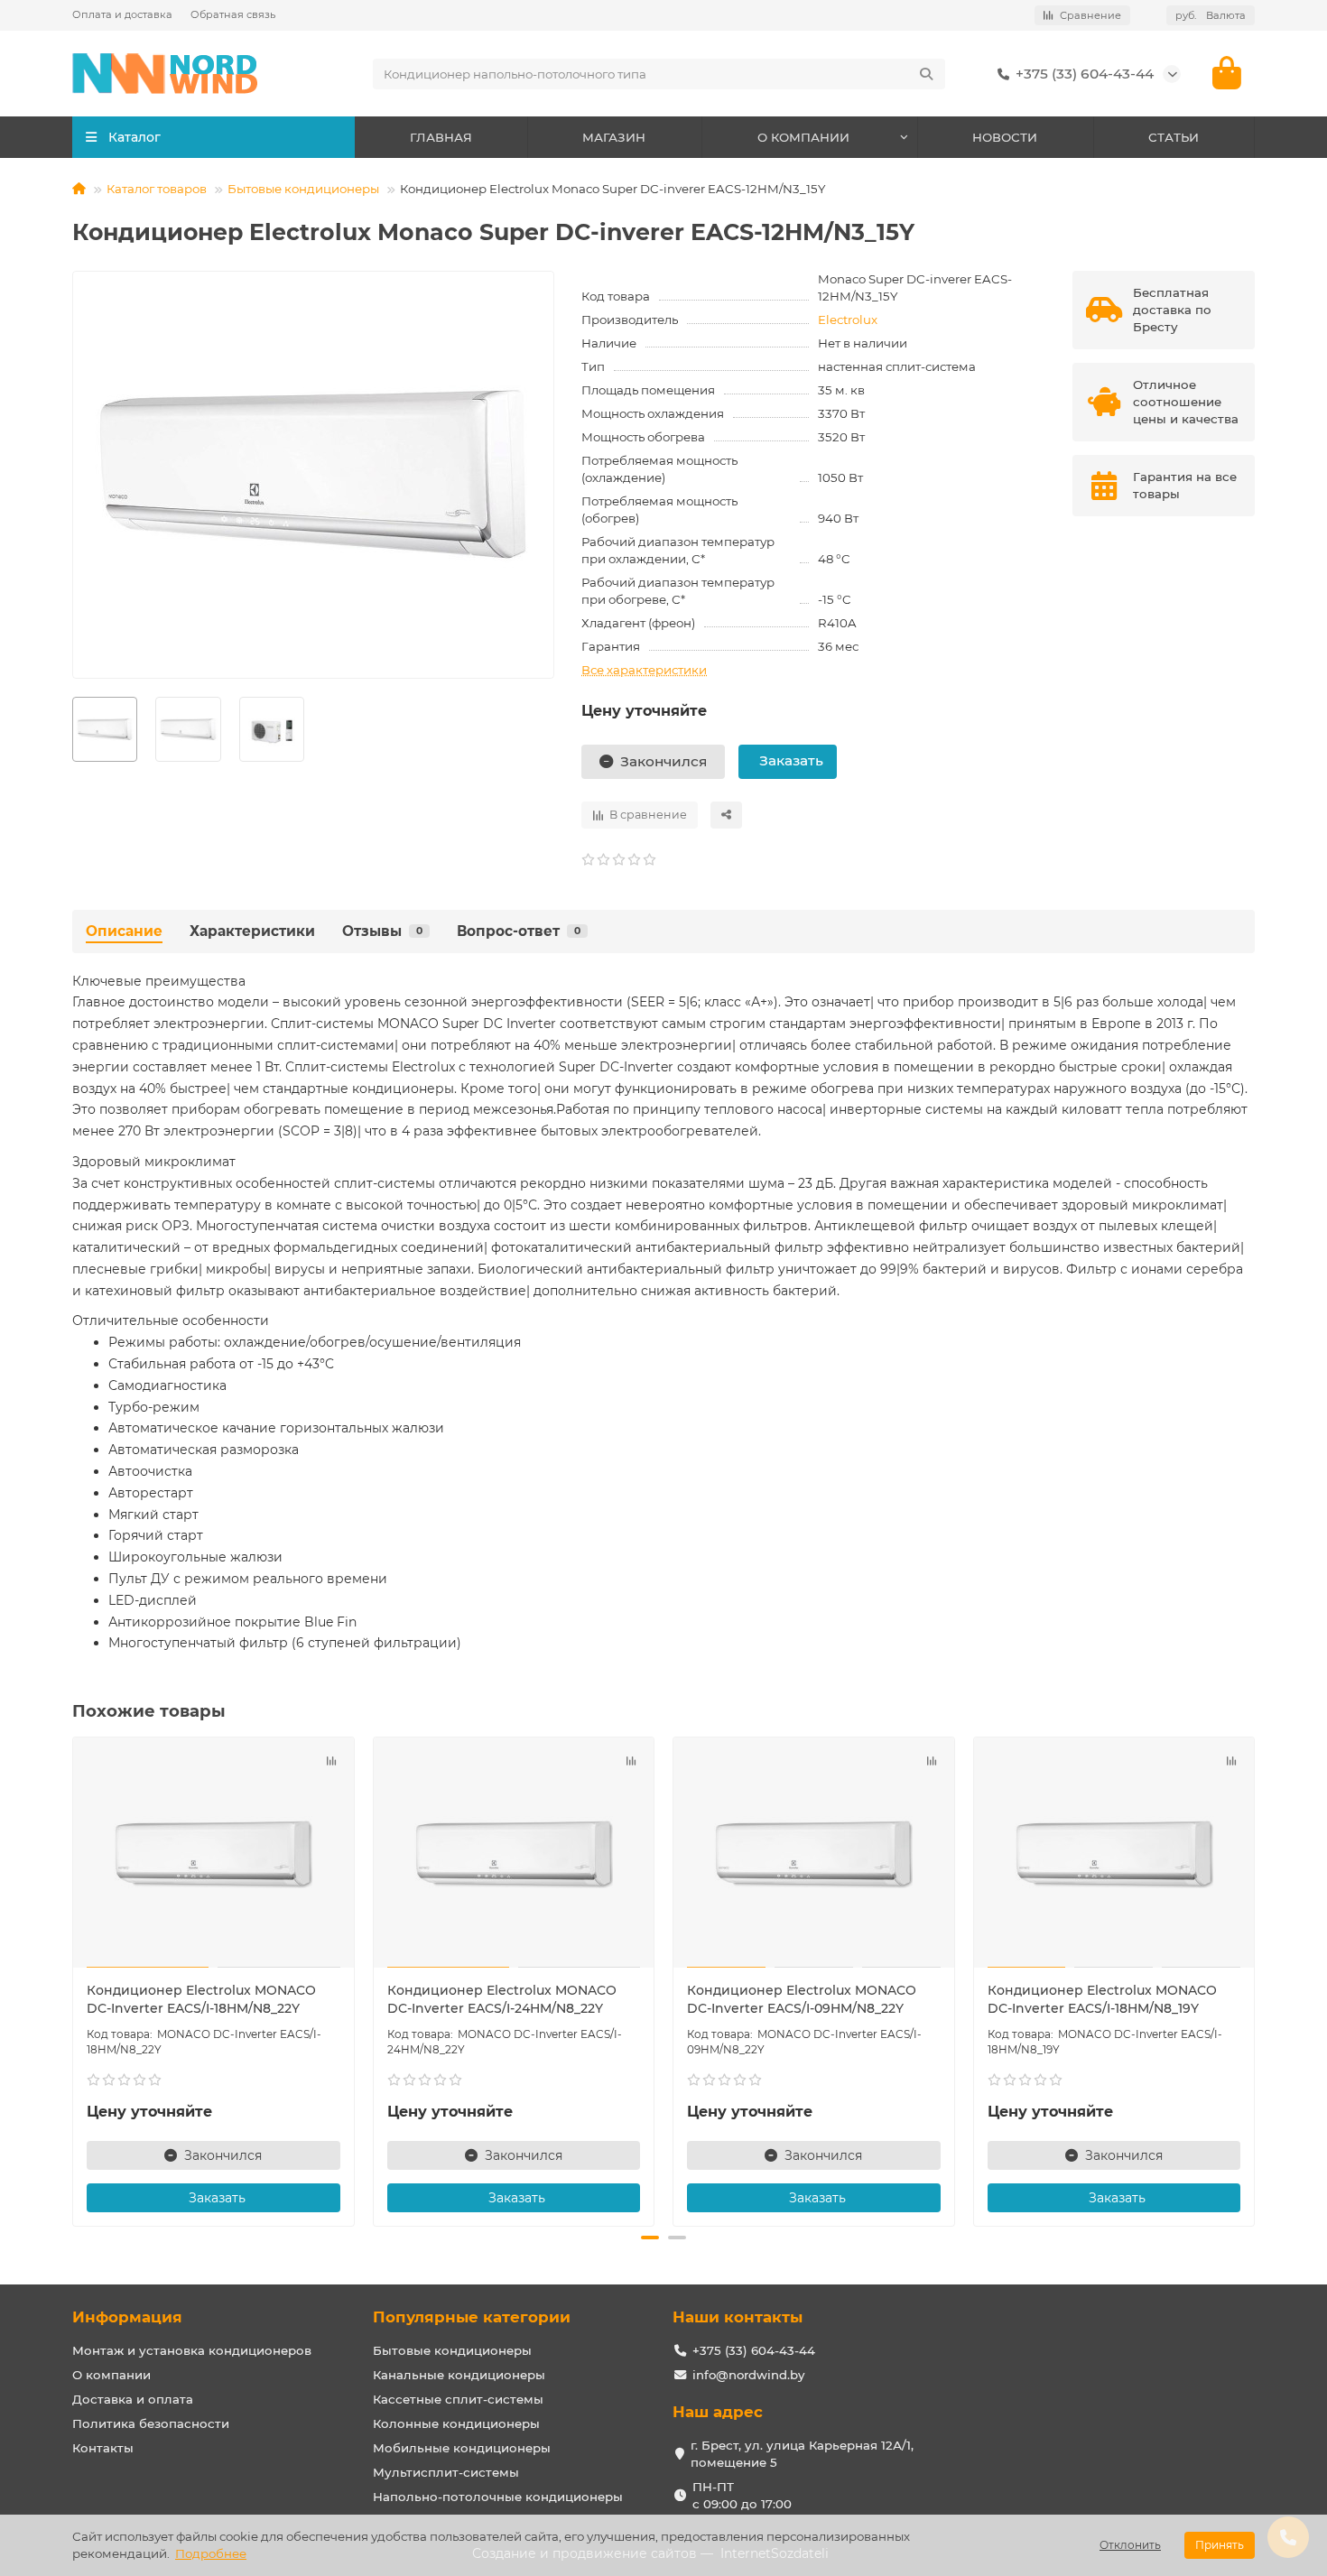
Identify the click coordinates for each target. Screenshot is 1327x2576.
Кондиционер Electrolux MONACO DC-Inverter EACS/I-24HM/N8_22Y (502, 1999)
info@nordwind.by (748, 2375)
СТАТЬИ (1174, 137)
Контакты (103, 2448)
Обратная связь (233, 14)
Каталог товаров (157, 189)
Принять (1220, 2545)
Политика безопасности (151, 2423)
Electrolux (848, 320)
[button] (74, 1979)
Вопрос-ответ (519, 931)
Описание (124, 931)
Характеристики (252, 931)
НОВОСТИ (1005, 137)
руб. (1211, 15)
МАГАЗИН (614, 137)
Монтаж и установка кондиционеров (192, 2350)
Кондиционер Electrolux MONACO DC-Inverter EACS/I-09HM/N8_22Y (802, 1999)
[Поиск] (926, 74)
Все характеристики (644, 670)
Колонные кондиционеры (456, 2423)
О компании (111, 2375)
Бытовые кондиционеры (303, 189)
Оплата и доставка (122, 14)
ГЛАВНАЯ (441, 137)
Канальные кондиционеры (459, 2375)
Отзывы (382, 931)
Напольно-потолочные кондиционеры (498, 2497)
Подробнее (211, 2553)
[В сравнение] (331, 1760)
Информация (127, 2317)
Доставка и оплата (133, 2399)
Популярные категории (472, 2317)
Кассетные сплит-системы (458, 2399)
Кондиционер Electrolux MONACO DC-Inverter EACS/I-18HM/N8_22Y (201, 1999)
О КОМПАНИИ (803, 137)
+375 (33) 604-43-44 (1085, 74)
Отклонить (1130, 2545)
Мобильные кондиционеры (462, 2448)
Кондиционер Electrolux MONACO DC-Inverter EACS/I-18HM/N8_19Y (1102, 1999)
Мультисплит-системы (446, 2472)
